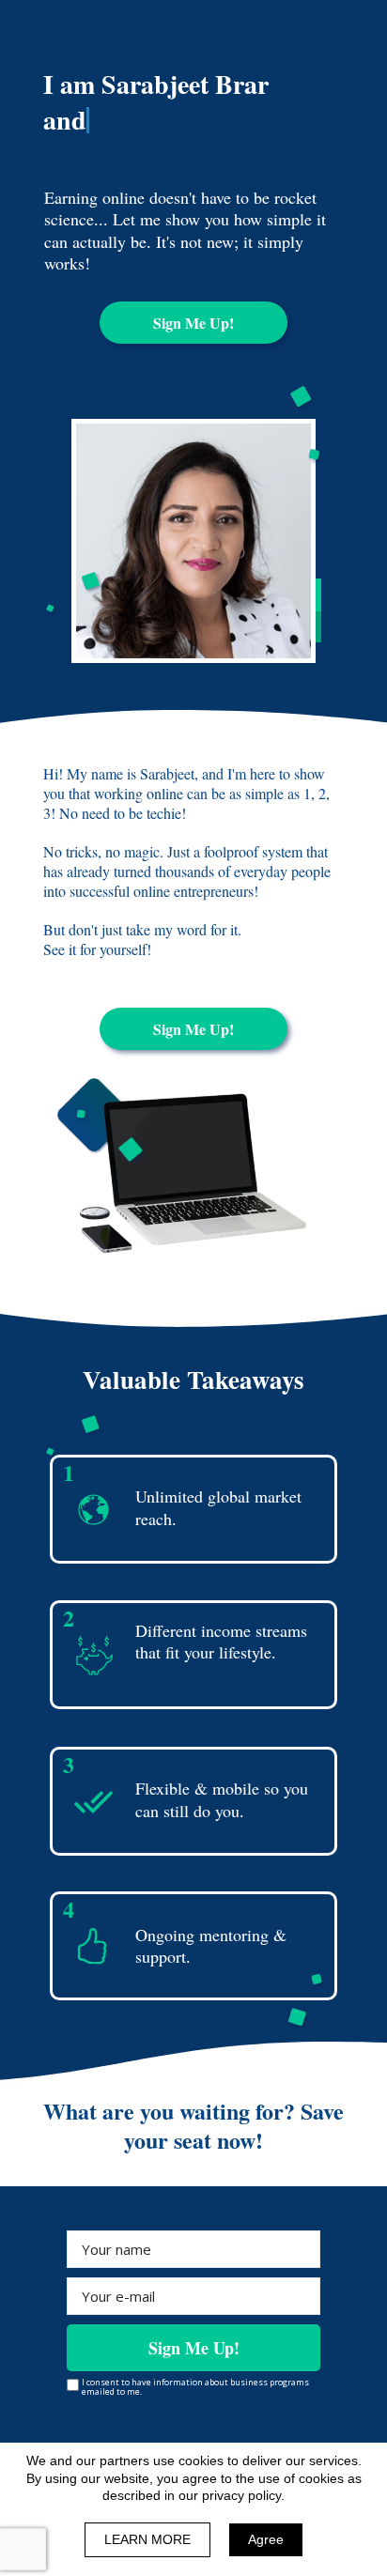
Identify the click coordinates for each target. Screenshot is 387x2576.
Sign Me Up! (194, 2348)
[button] (193, 323)
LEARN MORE (147, 2539)
